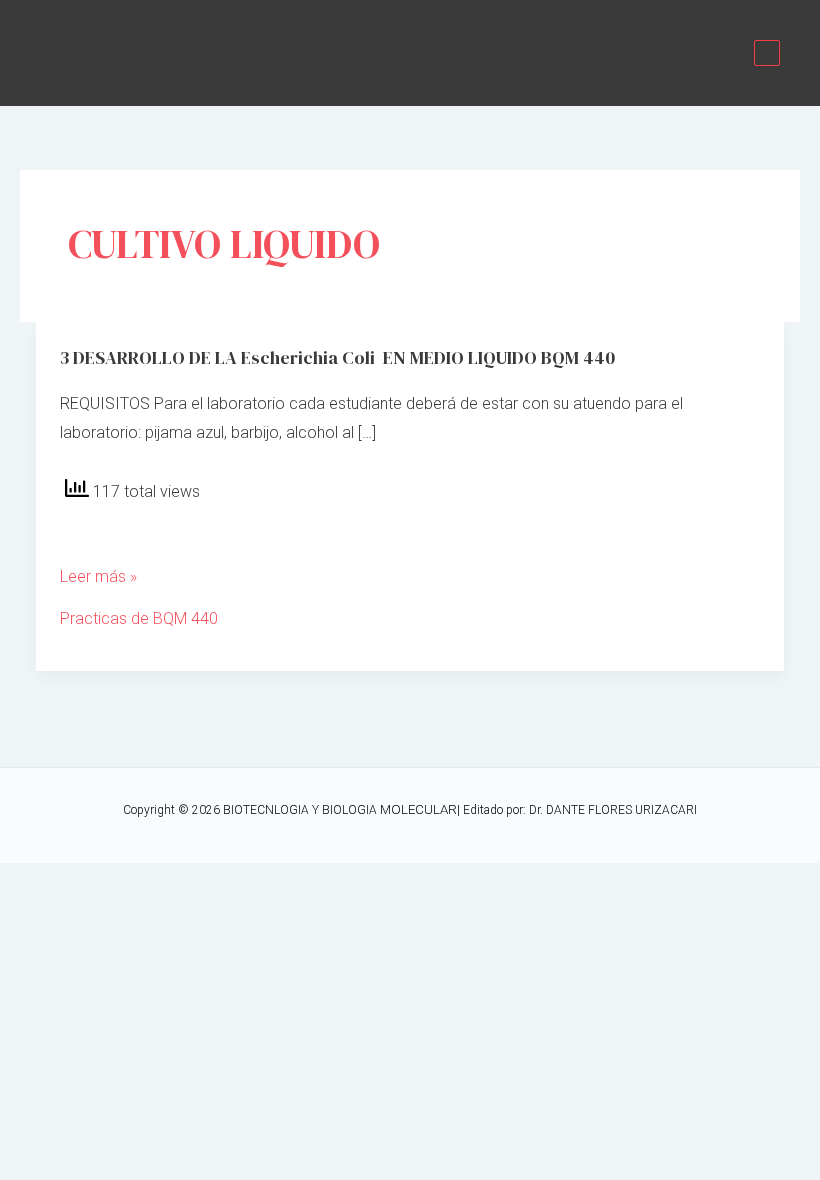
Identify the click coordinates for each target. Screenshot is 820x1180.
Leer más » (98, 579)
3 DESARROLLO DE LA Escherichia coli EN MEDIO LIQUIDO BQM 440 (337, 357)
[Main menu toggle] (767, 53)
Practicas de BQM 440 (139, 618)
